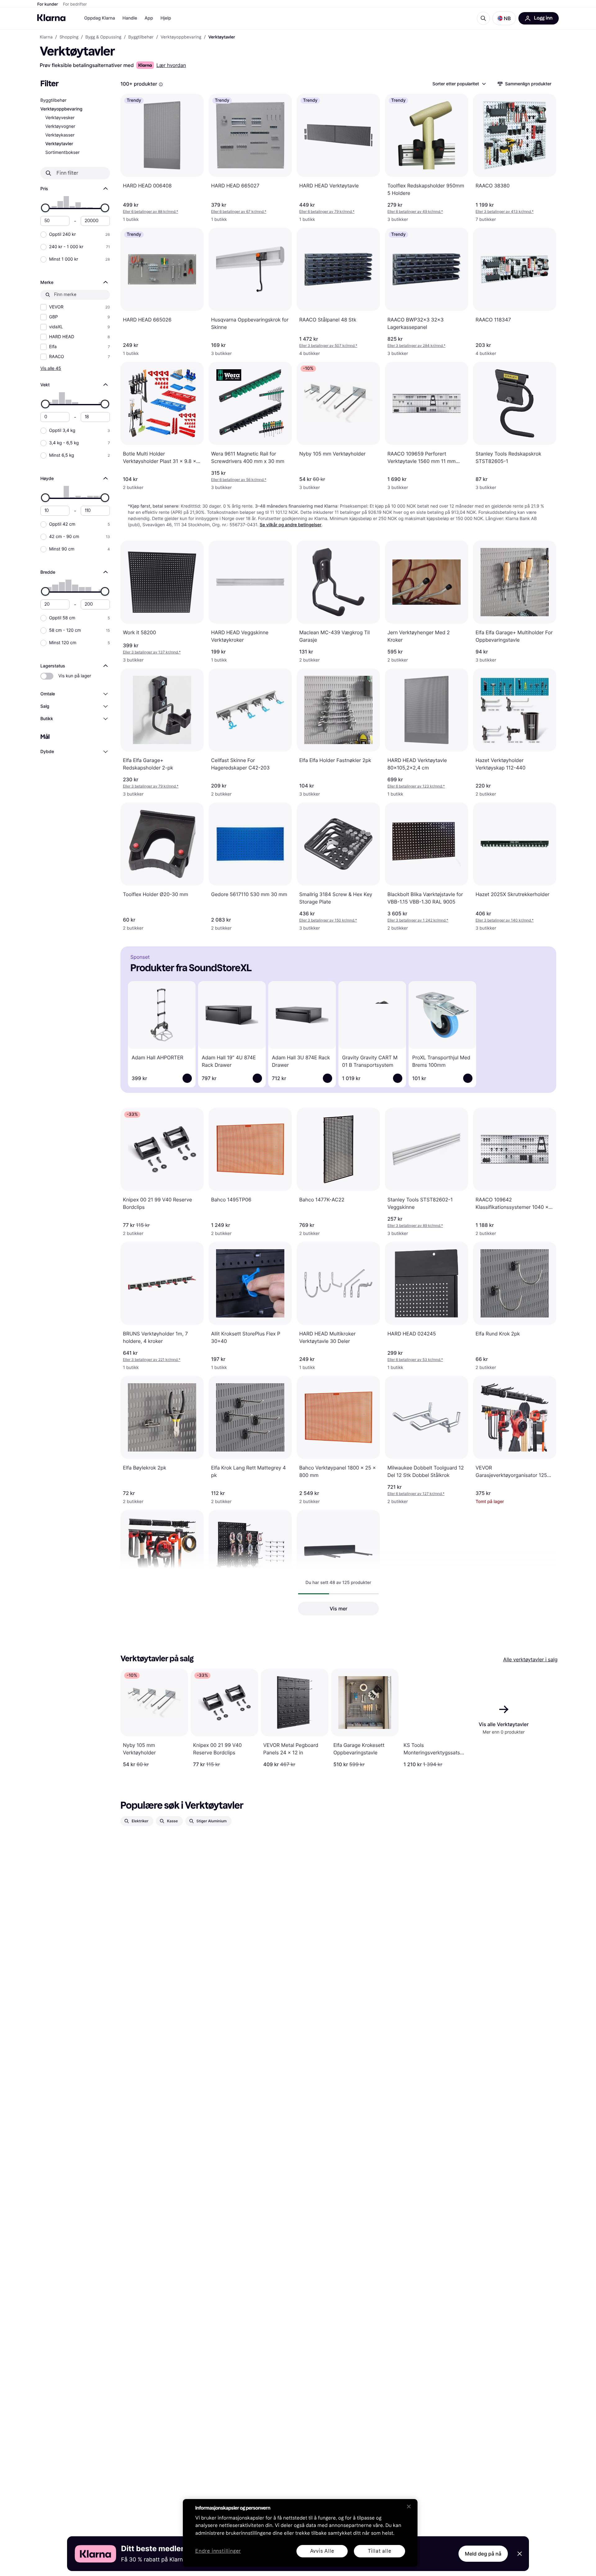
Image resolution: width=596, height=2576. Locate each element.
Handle (130, 18)
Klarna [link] (46, 37)
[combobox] (459, 84)
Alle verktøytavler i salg (530, 1659)
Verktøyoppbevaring (61, 109)
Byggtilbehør (53, 100)
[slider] (45, 208)
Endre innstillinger (218, 2551)
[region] (300, 2533)
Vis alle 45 (51, 368)
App (149, 18)
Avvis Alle (322, 2551)
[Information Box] (161, 84)
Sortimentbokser (63, 153)
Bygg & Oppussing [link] (103, 37)
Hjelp (166, 18)
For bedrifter (75, 4)
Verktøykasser (60, 135)
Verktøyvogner (60, 126)
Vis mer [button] (339, 1609)
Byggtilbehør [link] (141, 37)
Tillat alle (380, 2551)
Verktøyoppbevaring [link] (181, 37)
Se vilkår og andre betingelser (291, 525)
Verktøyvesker (60, 118)
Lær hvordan (171, 65)
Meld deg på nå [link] (483, 2554)
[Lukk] (409, 2506)
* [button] (151, 211)
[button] (504, 18)
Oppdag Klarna (100, 18)
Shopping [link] (69, 37)
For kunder (48, 4)
